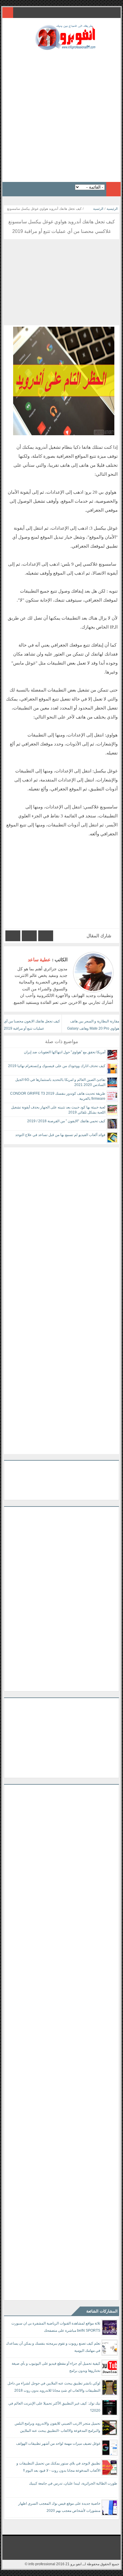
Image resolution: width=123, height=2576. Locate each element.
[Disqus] (61, 1222)
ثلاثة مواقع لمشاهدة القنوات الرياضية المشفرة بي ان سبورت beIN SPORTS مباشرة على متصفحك (56, 2327)
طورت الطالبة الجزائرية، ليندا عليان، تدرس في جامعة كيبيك (73, 2483)
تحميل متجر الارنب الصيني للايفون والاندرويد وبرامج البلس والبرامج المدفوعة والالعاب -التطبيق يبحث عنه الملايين (57, 2427)
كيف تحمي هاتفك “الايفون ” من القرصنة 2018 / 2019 (66, 1121)
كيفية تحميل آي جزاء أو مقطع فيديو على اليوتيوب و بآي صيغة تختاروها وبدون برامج (56, 2367)
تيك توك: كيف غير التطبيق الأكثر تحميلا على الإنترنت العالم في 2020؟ (54, 2407)
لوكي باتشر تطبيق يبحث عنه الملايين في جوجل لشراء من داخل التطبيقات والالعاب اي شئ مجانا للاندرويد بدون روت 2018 (54, 2387)
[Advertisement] (61, 114)
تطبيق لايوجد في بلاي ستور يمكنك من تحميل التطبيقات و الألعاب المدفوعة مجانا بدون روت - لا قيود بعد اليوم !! (58, 2467)
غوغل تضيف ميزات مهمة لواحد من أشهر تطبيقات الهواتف (58, 2444)
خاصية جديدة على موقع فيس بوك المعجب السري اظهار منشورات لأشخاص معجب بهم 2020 (59, 2507)
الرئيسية (112, 209)
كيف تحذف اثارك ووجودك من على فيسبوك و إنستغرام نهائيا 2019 (57, 1066)
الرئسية (98, 209)
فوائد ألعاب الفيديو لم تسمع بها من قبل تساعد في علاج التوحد (60, 1135)
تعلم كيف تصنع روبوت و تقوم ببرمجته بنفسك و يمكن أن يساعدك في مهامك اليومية (53, 2347)
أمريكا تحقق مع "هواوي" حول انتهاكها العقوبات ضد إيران (65, 1052)
